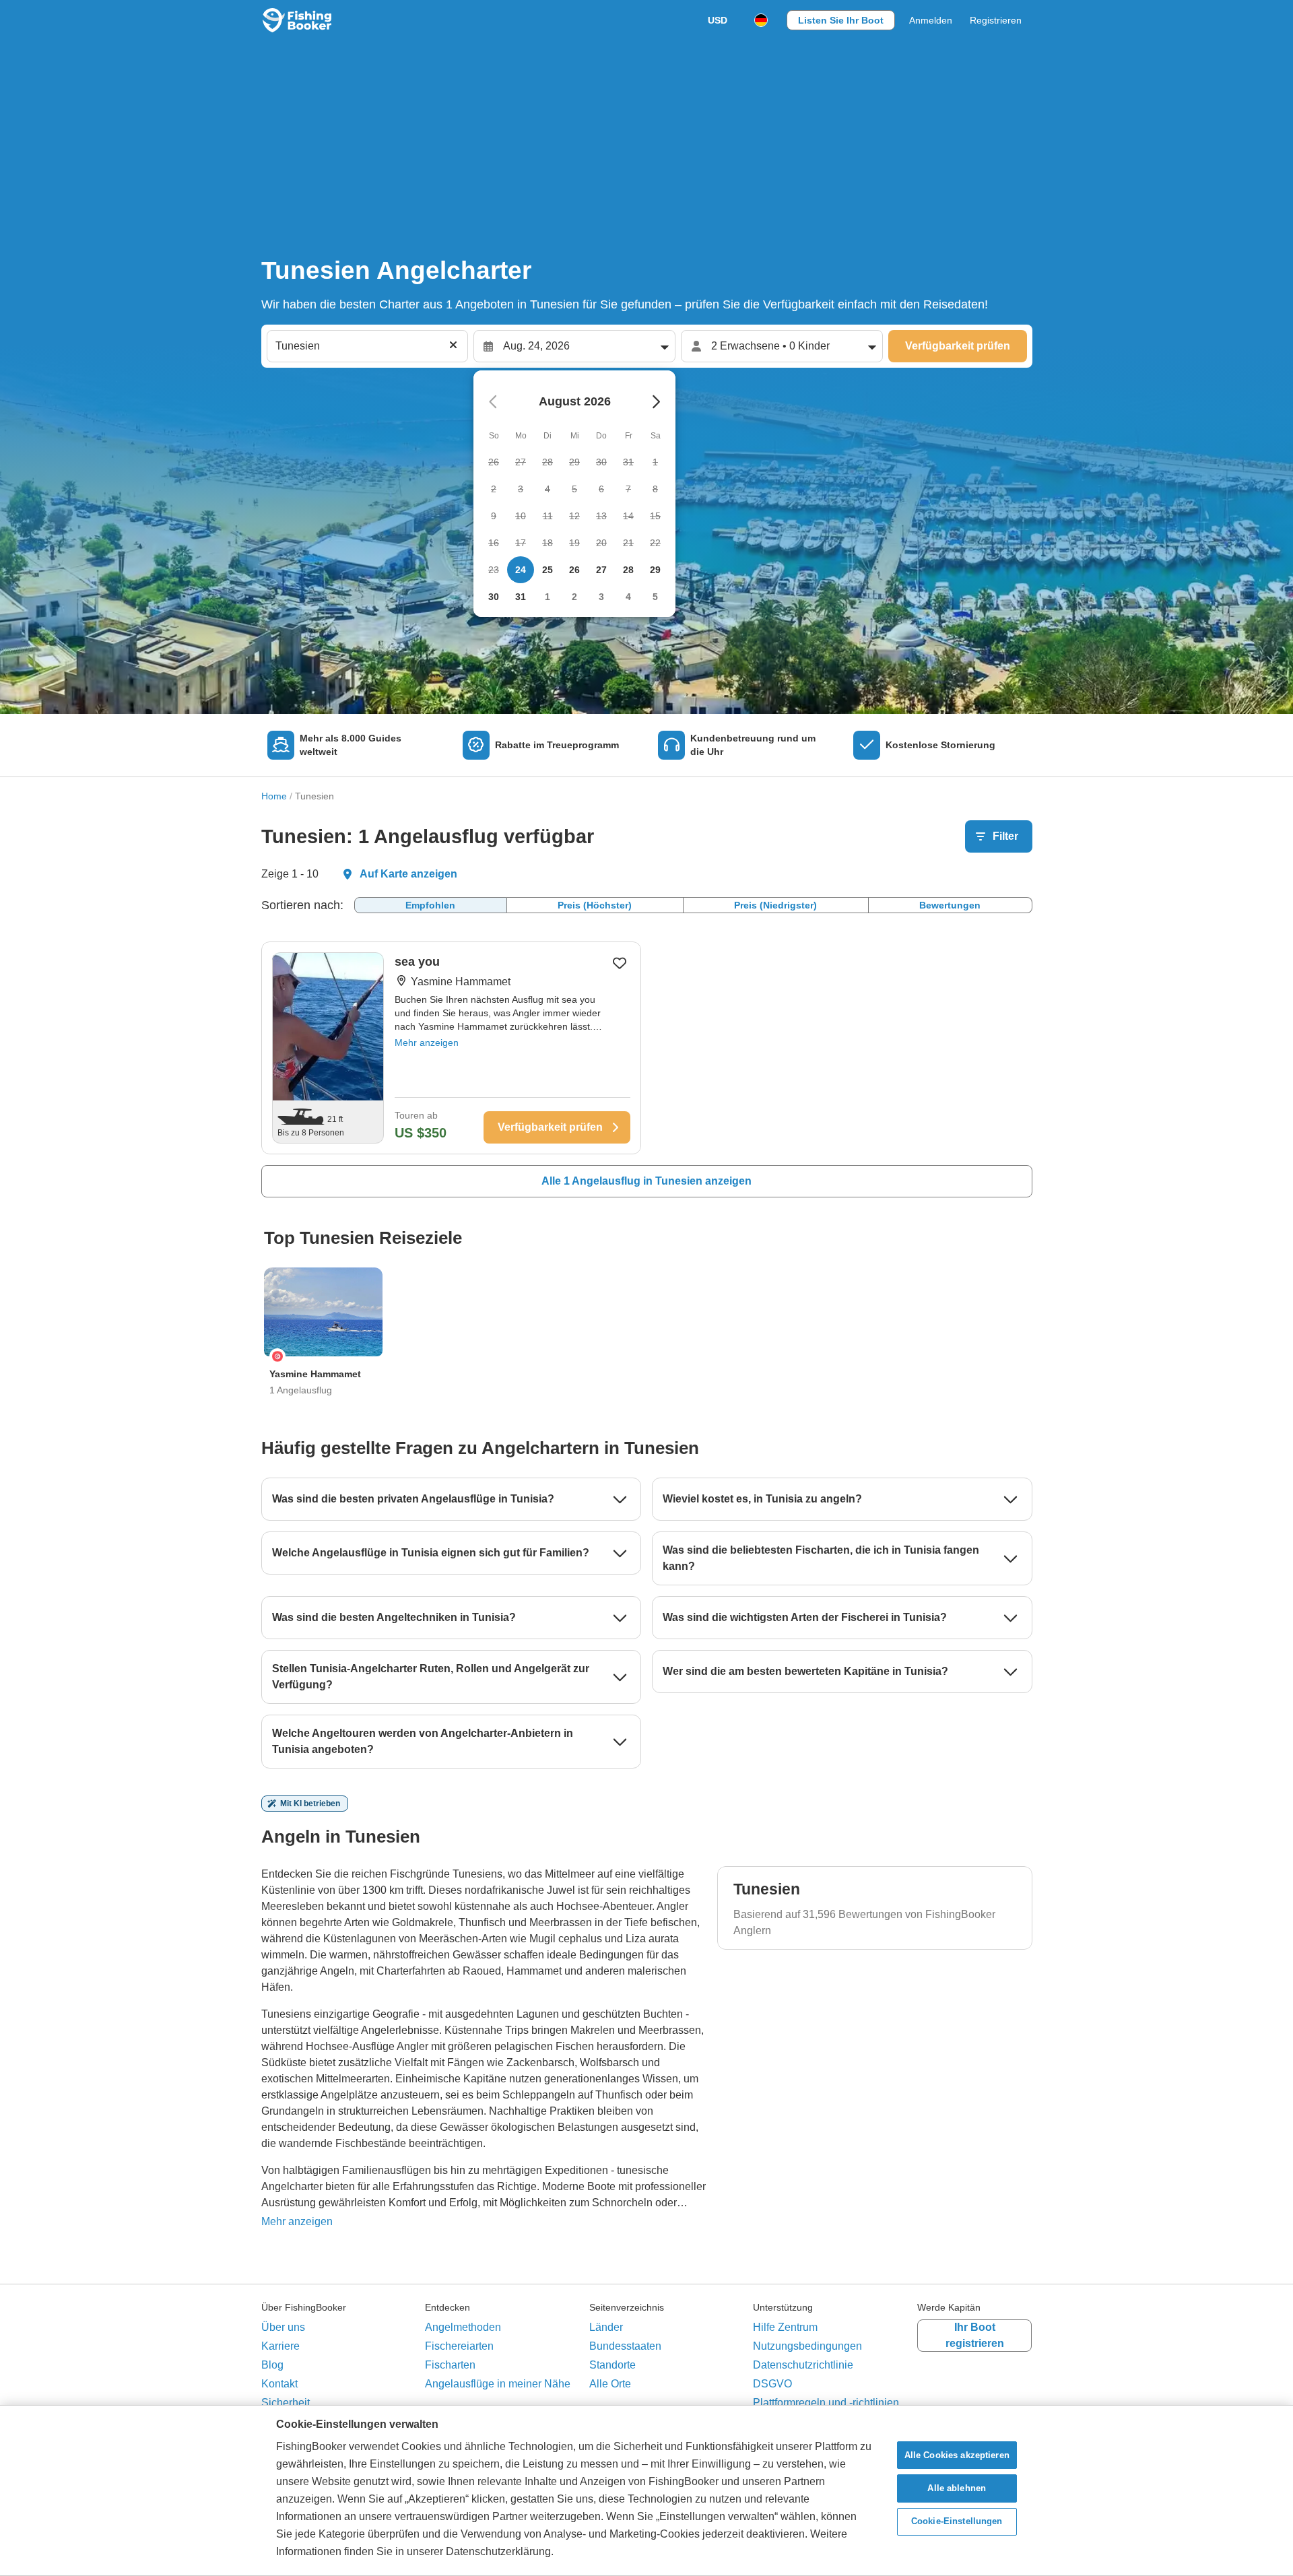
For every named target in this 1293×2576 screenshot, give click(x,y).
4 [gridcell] (628, 597)
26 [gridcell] (574, 570)
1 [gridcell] (548, 597)
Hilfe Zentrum (785, 2327)
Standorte (612, 2365)
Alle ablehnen (957, 2488)
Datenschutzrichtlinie (803, 2365)
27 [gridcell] (601, 570)
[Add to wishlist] (620, 963)
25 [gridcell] (548, 570)
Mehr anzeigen (427, 1043)
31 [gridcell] (521, 597)
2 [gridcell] (574, 597)
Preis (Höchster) (595, 905)
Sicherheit (286, 2403)
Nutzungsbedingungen (807, 2346)
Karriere (280, 2346)
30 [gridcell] (494, 597)
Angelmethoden (463, 2327)
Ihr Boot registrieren (975, 2335)
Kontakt (279, 2384)
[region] (646, 2490)
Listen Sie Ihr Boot (841, 20)
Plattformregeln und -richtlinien (826, 2403)
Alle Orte (610, 2384)
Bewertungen (950, 905)
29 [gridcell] (655, 570)
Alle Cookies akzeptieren (957, 2455)
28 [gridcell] (628, 570)
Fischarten (450, 2365)
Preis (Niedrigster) (775, 905)
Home (274, 796)
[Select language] (761, 20)
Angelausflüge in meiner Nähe (498, 2384)
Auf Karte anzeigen (408, 874)
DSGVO (772, 2384)
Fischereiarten (459, 2346)
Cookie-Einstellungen (957, 2522)
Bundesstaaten (625, 2346)
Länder (606, 2327)
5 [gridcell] (655, 597)
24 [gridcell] (521, 570)
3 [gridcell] (601, 597)
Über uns (283, 2327)
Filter (1005, 836)
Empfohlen (430, 905)
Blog (272, 2365)
